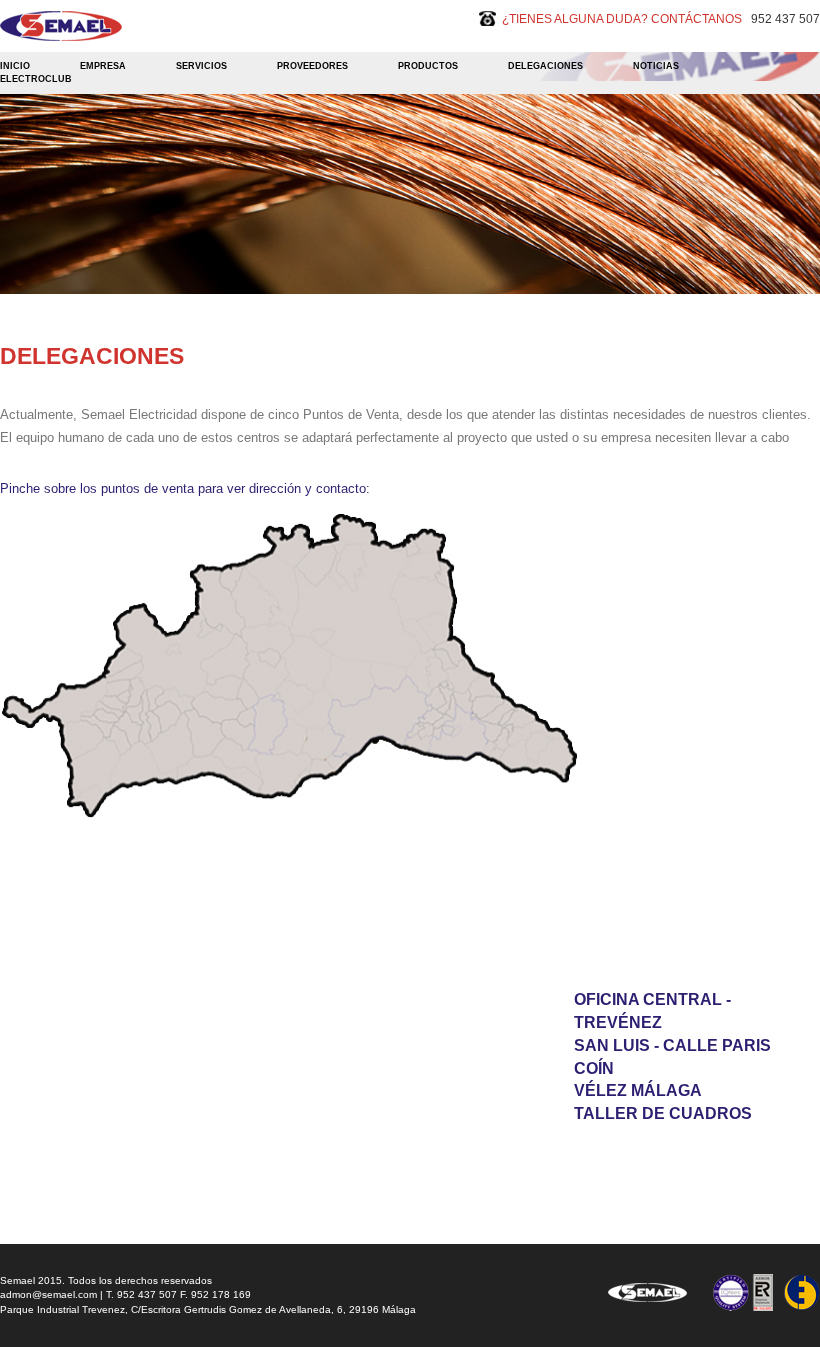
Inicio (15, 66)
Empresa (103, 66)
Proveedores (312, 66)
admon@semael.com (48, 1294)
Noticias (656, 66)
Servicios (201, 66)
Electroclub (36, 79)
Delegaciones (545, 66)
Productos (428, 66)
